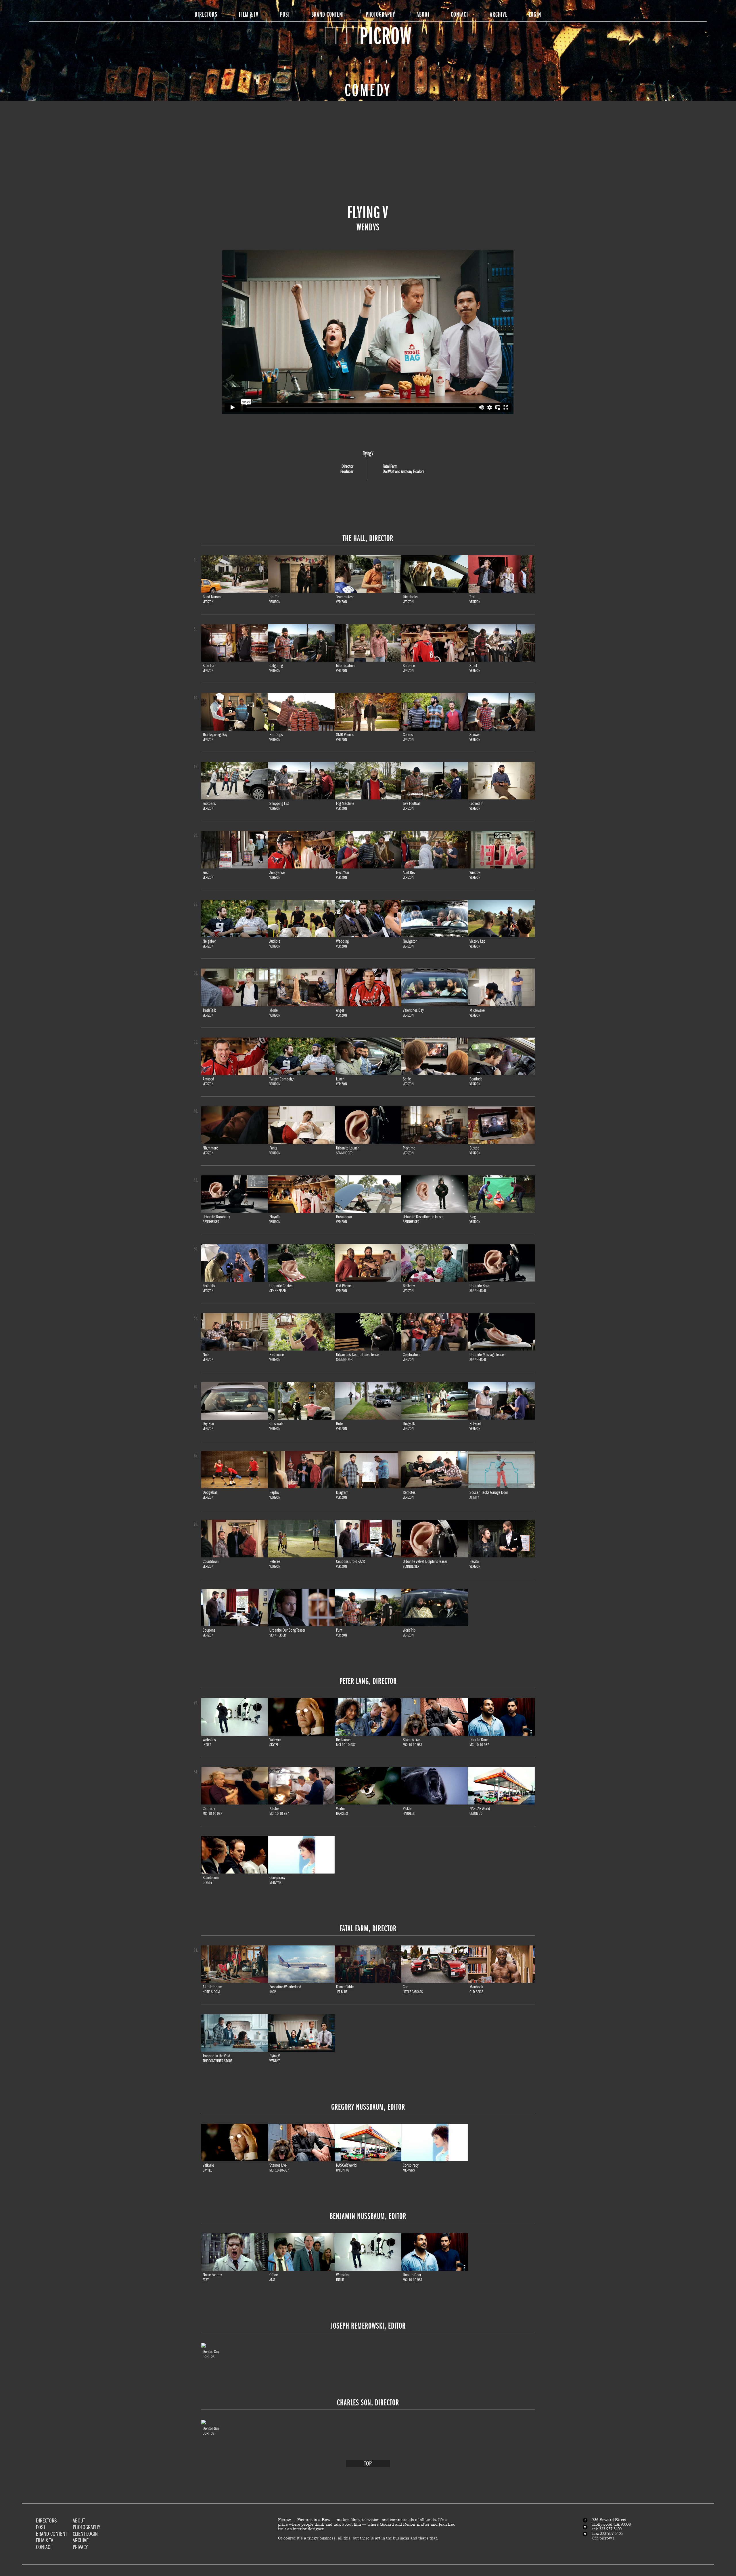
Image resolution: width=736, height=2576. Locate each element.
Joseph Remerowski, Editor (368, 2326)
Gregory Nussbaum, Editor (368, 2107)
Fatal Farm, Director (368, 1928)
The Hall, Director (368, 538)
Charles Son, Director (368, 2403)
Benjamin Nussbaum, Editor (368, 2216)
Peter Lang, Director (368, 1681)
